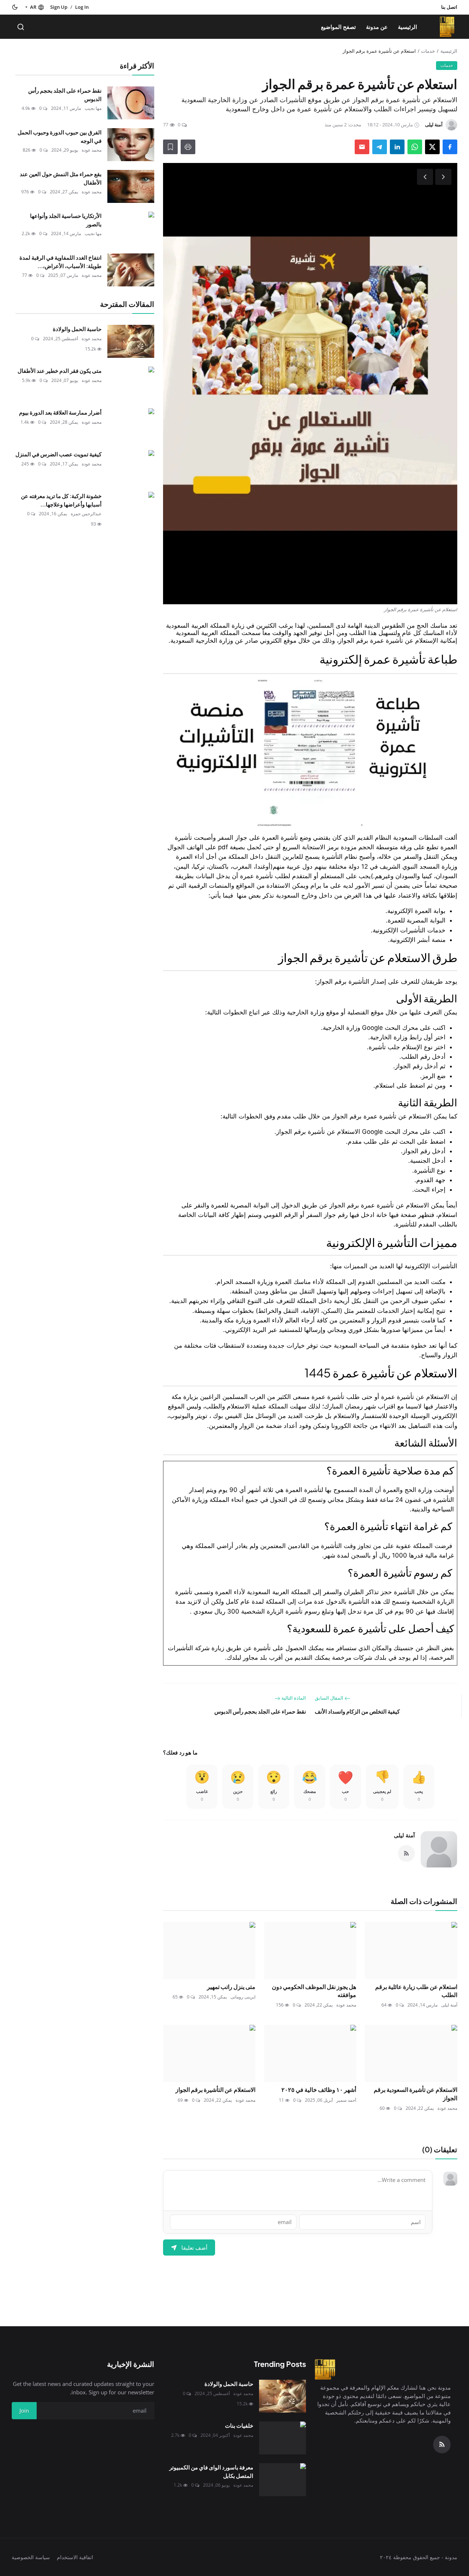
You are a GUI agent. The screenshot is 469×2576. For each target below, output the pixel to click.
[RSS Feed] (406, 1853)
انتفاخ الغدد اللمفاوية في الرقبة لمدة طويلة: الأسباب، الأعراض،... (60, 261)
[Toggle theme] (15, 7)
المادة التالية (293, 1698)
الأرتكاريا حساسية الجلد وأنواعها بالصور (66, 220)
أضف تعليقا (194, 2247)
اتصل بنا (449, 7)
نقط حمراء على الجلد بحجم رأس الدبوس (260, 1711)
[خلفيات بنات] (282, 2438)
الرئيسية (407, 27)
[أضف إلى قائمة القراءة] (170, 147)
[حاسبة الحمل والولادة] (131, 341)
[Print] (188, 147)
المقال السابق (330, 1698)
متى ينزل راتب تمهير (231, 1987)
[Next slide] (443, 177)
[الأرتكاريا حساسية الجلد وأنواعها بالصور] (131, 228)
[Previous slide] (425, 177)
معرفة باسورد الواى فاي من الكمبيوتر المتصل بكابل (211, 2471)
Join (24, 2410)
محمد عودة (346, 2005)
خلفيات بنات (239, 2425)
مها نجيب (93, 108)
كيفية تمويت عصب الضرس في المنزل (58, 454)
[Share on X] (432, 147)
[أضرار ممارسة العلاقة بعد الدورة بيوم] (131, 425)
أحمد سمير (346, 2100)
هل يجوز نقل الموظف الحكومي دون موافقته (314, 1991)
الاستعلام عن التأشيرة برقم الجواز (215, 2089)
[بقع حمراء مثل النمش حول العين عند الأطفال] (131, 186)
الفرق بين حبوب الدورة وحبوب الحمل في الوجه (60, 136)
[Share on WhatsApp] (415, 147)
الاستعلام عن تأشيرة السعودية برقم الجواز (416, 2094)
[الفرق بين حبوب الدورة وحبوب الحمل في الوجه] (131, 145)
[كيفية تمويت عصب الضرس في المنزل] (131, 467)
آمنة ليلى (404, 1835)
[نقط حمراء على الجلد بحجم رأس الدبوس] (131, 103)
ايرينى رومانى (243, 1997)
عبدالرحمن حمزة (86, 514)
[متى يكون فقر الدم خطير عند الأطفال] (131, 383)
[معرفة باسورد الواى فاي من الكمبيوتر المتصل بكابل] (282, 2480)
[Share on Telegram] (380, 147)
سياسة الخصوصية (31, 2557)
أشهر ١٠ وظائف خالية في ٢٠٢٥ (318, 2089)
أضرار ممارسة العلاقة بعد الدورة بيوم (60, 412)
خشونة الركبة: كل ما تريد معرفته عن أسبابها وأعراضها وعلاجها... (61, 500)
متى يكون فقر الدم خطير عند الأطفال (60, 370)
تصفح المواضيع (338, 27)
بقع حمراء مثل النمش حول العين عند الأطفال (61, 178)
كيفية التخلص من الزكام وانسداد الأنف (357, 1711)
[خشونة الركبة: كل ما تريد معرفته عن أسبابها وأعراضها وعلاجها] (131, 508)
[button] (34, 7)
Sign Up (59, 7)
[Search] (21, 27)
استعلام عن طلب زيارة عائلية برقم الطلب (416, 1991)
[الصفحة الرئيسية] (447, 27)
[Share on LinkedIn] (397, 147)
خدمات (428, 51)
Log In (82, 7)
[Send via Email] (362, 147)
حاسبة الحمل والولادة (77, 329)
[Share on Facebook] (450, 147)
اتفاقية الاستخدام (75, 2557)
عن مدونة (377, 27)
